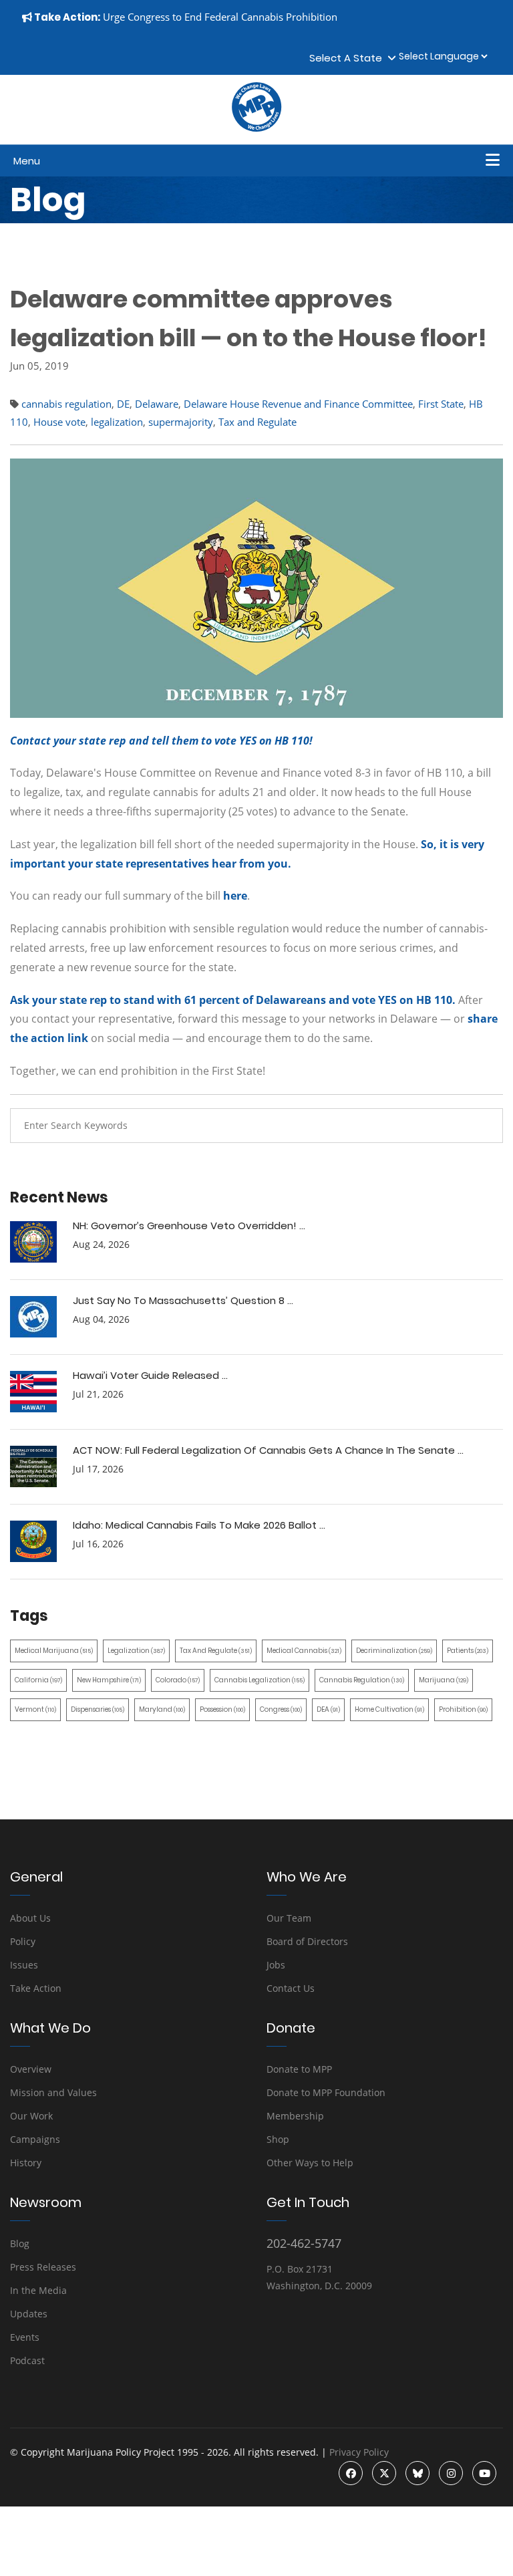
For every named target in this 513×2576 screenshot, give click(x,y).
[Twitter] (384, 2473)
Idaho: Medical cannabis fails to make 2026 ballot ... (199, 1525)
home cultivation (389, 1709)
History (26, 2163)
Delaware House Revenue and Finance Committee (298, 404)
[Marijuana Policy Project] (256, 128)
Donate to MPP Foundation (326, 2092)
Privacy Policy (359, 2452)
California (38, 1680)
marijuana (444, 1680)
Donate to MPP (299, 2069)
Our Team (289, 1918)
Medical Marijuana (54, 1651)
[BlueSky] (417, 2473)
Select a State (348, 58)
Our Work (31, 2116)
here (235, 896)
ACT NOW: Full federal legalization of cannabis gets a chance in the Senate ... (268, 1450)
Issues (24, 1965)
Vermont (35, 1709)
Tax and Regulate (258, 422)
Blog (20, 2243)
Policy (23, 1941)
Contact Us (291, 1988)
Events (25, 2337)
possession (222, 1709)
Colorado (178, 1680)
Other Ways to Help (310, 2163)
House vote (59, 422)
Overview (31, 2069)
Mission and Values (53, 2092)
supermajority (181, 422)
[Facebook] (351, 2473)
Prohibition (463, 1709)
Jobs (276, 1965)
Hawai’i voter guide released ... (150, 1375)
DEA (328, 1709)
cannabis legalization (260, 1680)
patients (468, 1651)
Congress (281, 1709)
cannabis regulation (66, 404)
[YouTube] (484, 2473)
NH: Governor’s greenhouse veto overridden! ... (189, 1226)
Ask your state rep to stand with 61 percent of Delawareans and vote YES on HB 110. (233, 1000)
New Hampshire (109, 1680)
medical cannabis (304, 1651)
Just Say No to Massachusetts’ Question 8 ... (183, 1300)
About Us (30, 1918)
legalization (117, 422)
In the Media (38, 2290)
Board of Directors (307, 1941)
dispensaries (98, 1709)
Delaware (157, 404)
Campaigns (35, 2139)
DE (123, 404)
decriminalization (394, 1651)
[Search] (483, 1126)
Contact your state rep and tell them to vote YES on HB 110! (161, 741)
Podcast (27, 2360)
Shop (278, 2139)
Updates (29, 2314)
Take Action (36, 1988)
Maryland (162, 1709)
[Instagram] (451, 2473)
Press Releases (43, 2267)
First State (441, 404)
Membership (295, 2116)
